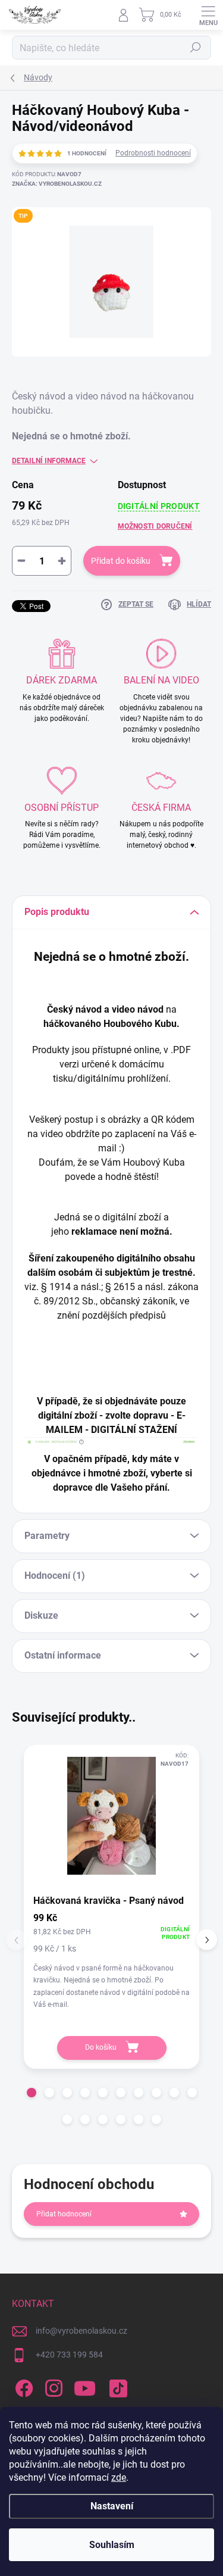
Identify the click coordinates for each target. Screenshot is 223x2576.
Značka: (57, 184)
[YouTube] (85, 2386)
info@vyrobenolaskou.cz (81, 2331)
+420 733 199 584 (69, 2355)
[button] (32, 2093)
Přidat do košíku (121, 561)
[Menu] (208, 15)
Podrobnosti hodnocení (153, 153)
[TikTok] (116, 2386)
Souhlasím (112, 2545)
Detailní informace (49, 461)
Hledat (196, 48)
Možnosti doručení (155, 526)
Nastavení (112, 2506)
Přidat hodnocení (64, 2214)
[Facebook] (22, 2386)
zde (119, 2477)
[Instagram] (52, 2386)
